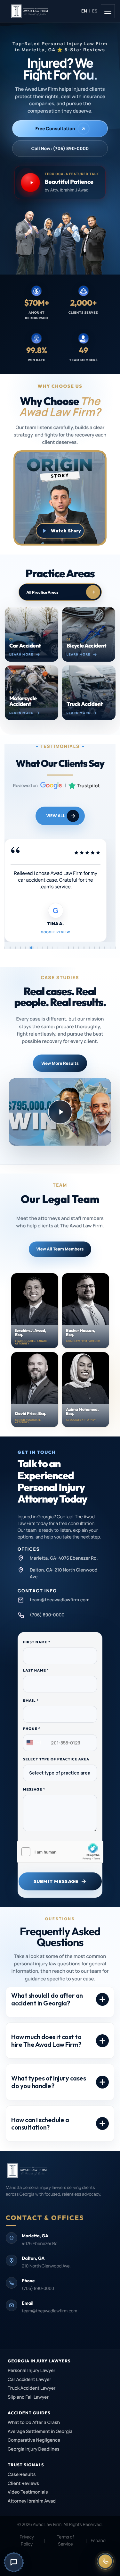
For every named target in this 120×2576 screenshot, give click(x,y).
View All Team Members (60, 1249)
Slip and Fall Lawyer (28, 2397)
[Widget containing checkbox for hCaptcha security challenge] (60, 1852)
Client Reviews (23, 2483)
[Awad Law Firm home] (44, 11)
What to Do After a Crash (34, 2423)
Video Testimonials (28, 2492)
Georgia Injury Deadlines (34, 2449)
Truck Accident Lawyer (32, 2388)
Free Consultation (55, 129)
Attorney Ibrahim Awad (32, 2501)
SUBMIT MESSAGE (56, 1881)
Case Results (22, 2474)
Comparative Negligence (34, 2440)
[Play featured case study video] (60, 1112)
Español (99, 2541)
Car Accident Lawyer (29, 2380)
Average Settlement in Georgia (40, 2432)
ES (95, 11)
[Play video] (60, 531)
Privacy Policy (27, 2541)
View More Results (60, 1063)
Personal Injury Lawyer (32, 2371)
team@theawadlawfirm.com (49, 2311)
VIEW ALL (56, 816)
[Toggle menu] (108, 11)
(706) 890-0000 (38, 2289)
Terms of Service (66, 2541)
